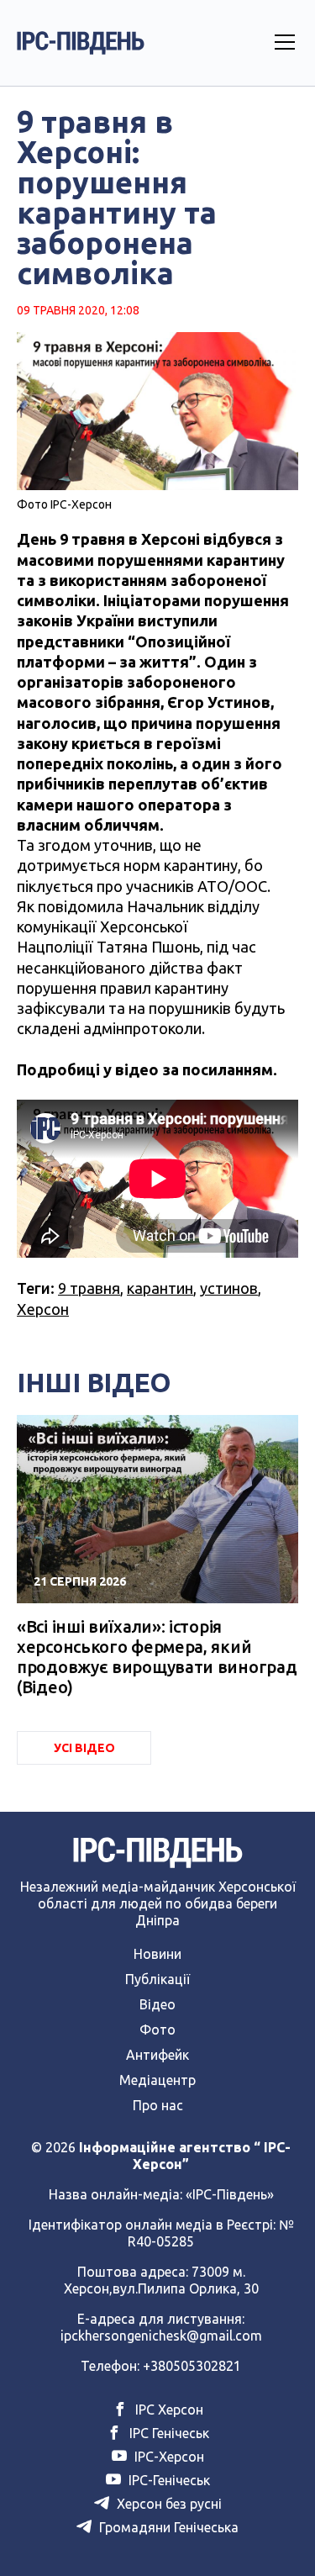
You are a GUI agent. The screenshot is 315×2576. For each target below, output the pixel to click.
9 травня (89, 1288)
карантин (160, 1288)
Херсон (43, 1309)
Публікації (157, 1979)
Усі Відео (84, 1748)
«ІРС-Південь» (230, 2194)
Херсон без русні (168, 2504)
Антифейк (157, 2055)
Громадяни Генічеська (167, 2527)
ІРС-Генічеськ (168, 2480)
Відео (157, 2004)
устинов (229, 1288)
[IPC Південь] (81, 43)
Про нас (158, 2105)
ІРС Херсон (168, 2410)
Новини (157, 1954)
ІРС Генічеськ (168, 2433)
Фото (157, 2030)
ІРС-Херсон (168, 2457)
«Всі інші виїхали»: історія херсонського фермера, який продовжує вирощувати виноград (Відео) (157, 1657)
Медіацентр (157, 2080)
